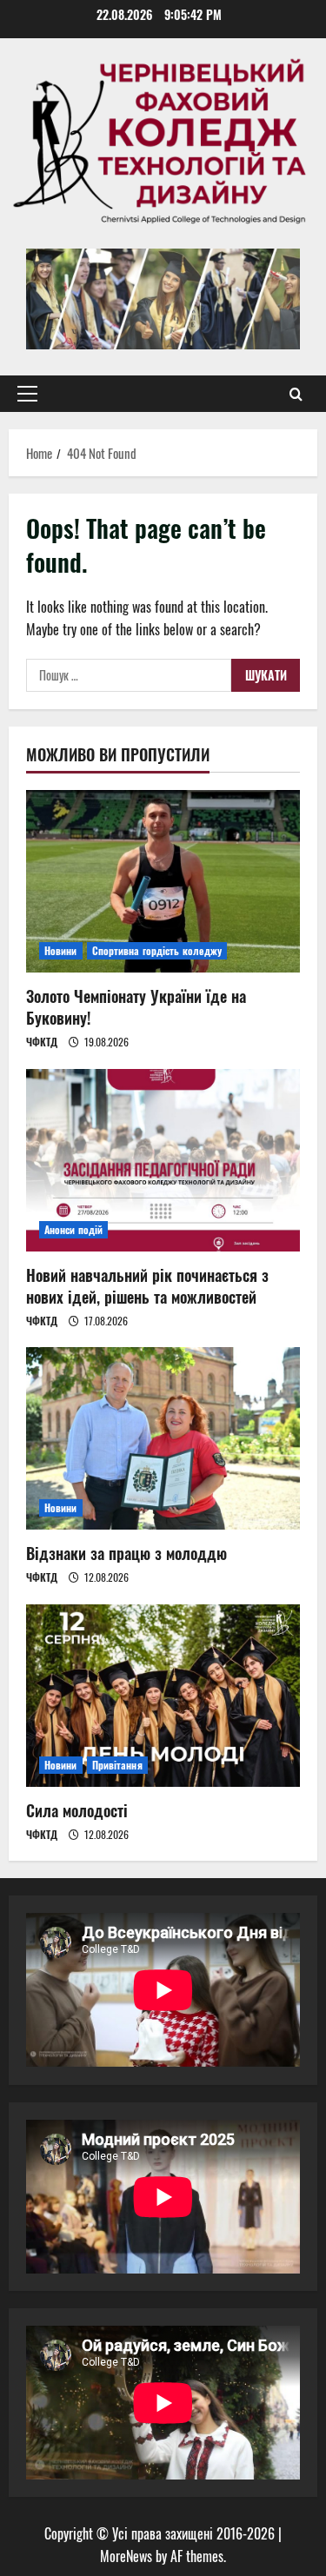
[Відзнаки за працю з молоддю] (163, 1438)
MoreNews (126, 2556)
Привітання (117, 1765)
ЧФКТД (42, 1042)
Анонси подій (73, 1229)
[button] (27, 394)
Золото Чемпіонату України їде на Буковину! (136, 1007)
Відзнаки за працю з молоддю (126, 1553)
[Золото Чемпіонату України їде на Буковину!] (163, 881)
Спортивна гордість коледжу (157, 950)
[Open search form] (296, 394)
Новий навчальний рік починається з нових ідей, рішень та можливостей (147, 1286)
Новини (61, 950)
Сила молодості (77, 1810)
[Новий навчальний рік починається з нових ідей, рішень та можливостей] (163, 1160)
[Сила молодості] (163, 1696)
